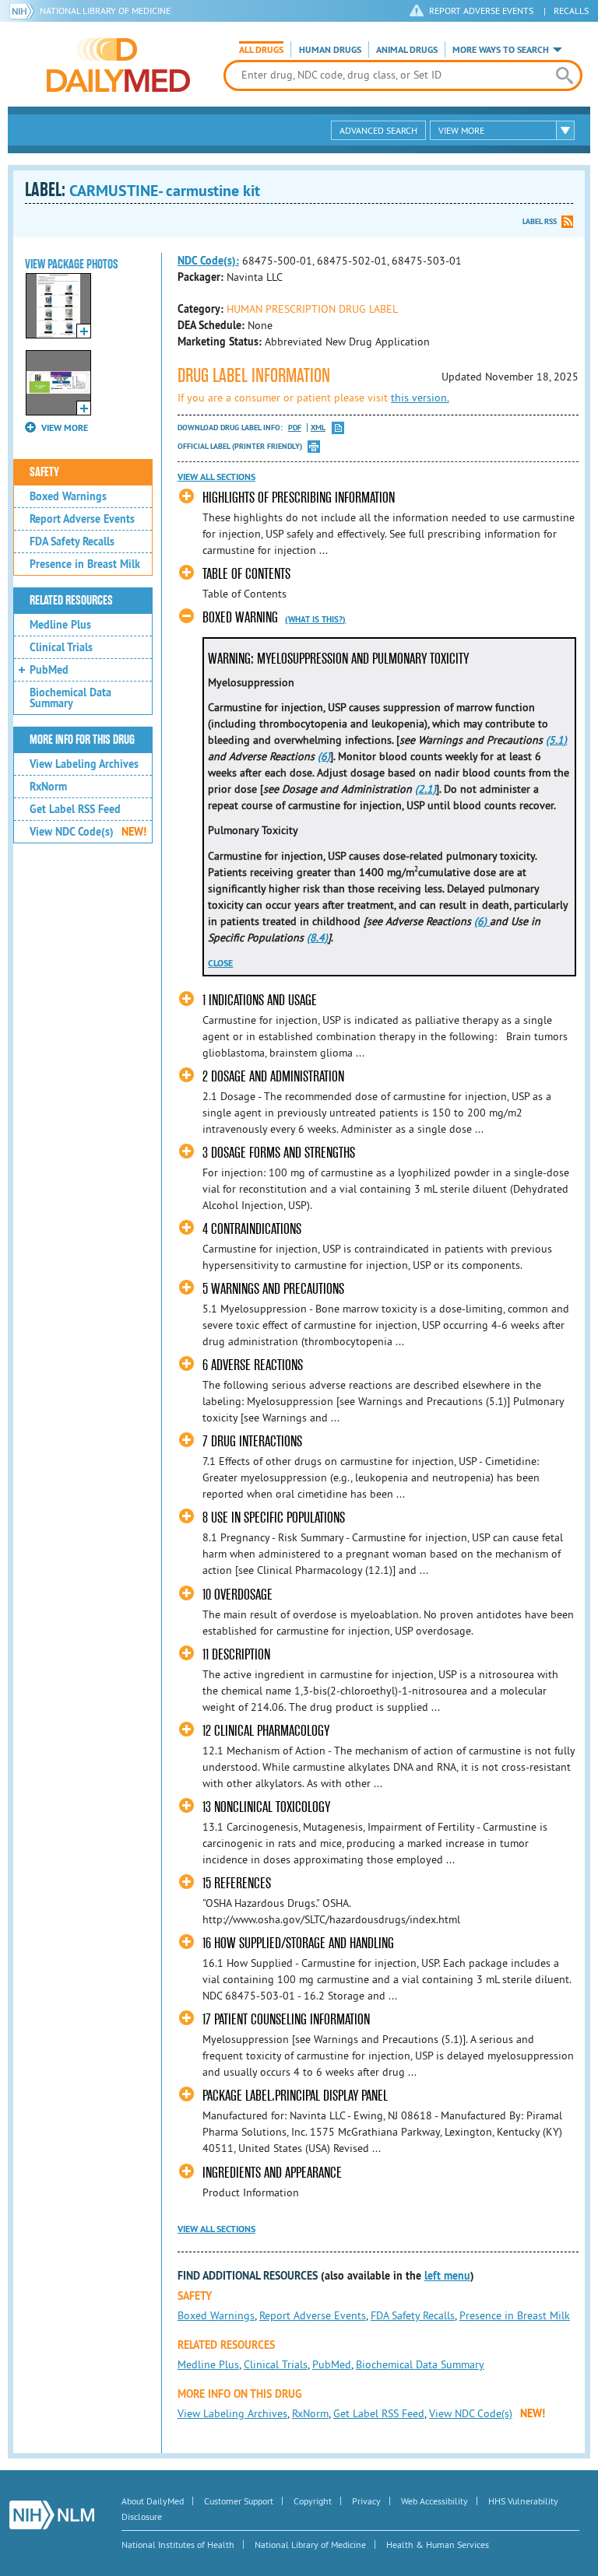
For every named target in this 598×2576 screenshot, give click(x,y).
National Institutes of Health (178, 2544)
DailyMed (118, 65)
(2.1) (426, 789)
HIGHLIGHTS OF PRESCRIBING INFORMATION (299, 498)
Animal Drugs (407, 50)
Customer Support (239, 2501)
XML (318, 428)
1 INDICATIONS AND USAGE (260, 1000)
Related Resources (71, 601)
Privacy (366, 2501)
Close (220, 963)
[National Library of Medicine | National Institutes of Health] (52, 2515)
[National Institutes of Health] (25, 11)
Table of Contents (246, 574)
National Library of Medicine (105, 11)
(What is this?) (315, 619)
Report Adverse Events (82, 519)
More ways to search (501, 50)
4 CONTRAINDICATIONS (252, 1229)
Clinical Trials (61, 647)
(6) (324, 756)
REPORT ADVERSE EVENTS (481, 11)
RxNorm (48, 787)
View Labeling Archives (84, 764)
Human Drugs (330, 50)
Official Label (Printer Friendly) (240, 446)
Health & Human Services (438, 2544)
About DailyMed (153, 2501)
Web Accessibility (434, 2501)
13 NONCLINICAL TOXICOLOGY (266, 1807)
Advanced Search (378, 130)
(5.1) (556, 740)
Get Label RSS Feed (75, 809)
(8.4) (317, 938)
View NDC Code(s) (88, 832)
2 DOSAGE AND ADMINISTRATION (273, 1076)
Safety (44, 472)
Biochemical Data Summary (70, 698)
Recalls (571, 11)
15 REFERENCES (237, 1883)
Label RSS (540, 221)
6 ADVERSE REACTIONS (253, 1365)
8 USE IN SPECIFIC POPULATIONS (274, 1518)
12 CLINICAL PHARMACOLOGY (266, 1731)
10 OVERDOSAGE (237, 1595)
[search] (565, 75)
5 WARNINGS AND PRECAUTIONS (273, 1289)
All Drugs (261, 50)
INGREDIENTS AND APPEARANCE (272, 2173)
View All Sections (216, 477)
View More (461, 130)
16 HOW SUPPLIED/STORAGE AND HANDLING (298, 1943)
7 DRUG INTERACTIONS (252, 1441)
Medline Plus (60, 625)
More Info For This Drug (82, 740)
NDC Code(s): (208, 261)
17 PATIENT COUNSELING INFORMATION (286, 2019)
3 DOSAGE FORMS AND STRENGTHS (279, 1153)
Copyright (313, 2501)
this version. (420, 398)
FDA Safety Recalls (72, 541)
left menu (447, 2276)
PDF (295, 428)
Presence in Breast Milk (85, 564)
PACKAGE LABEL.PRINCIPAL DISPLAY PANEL (295, 2096)
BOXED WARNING (240, 617)
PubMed (49, 670)
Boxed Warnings (68, 496)
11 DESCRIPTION (236, 1654)
